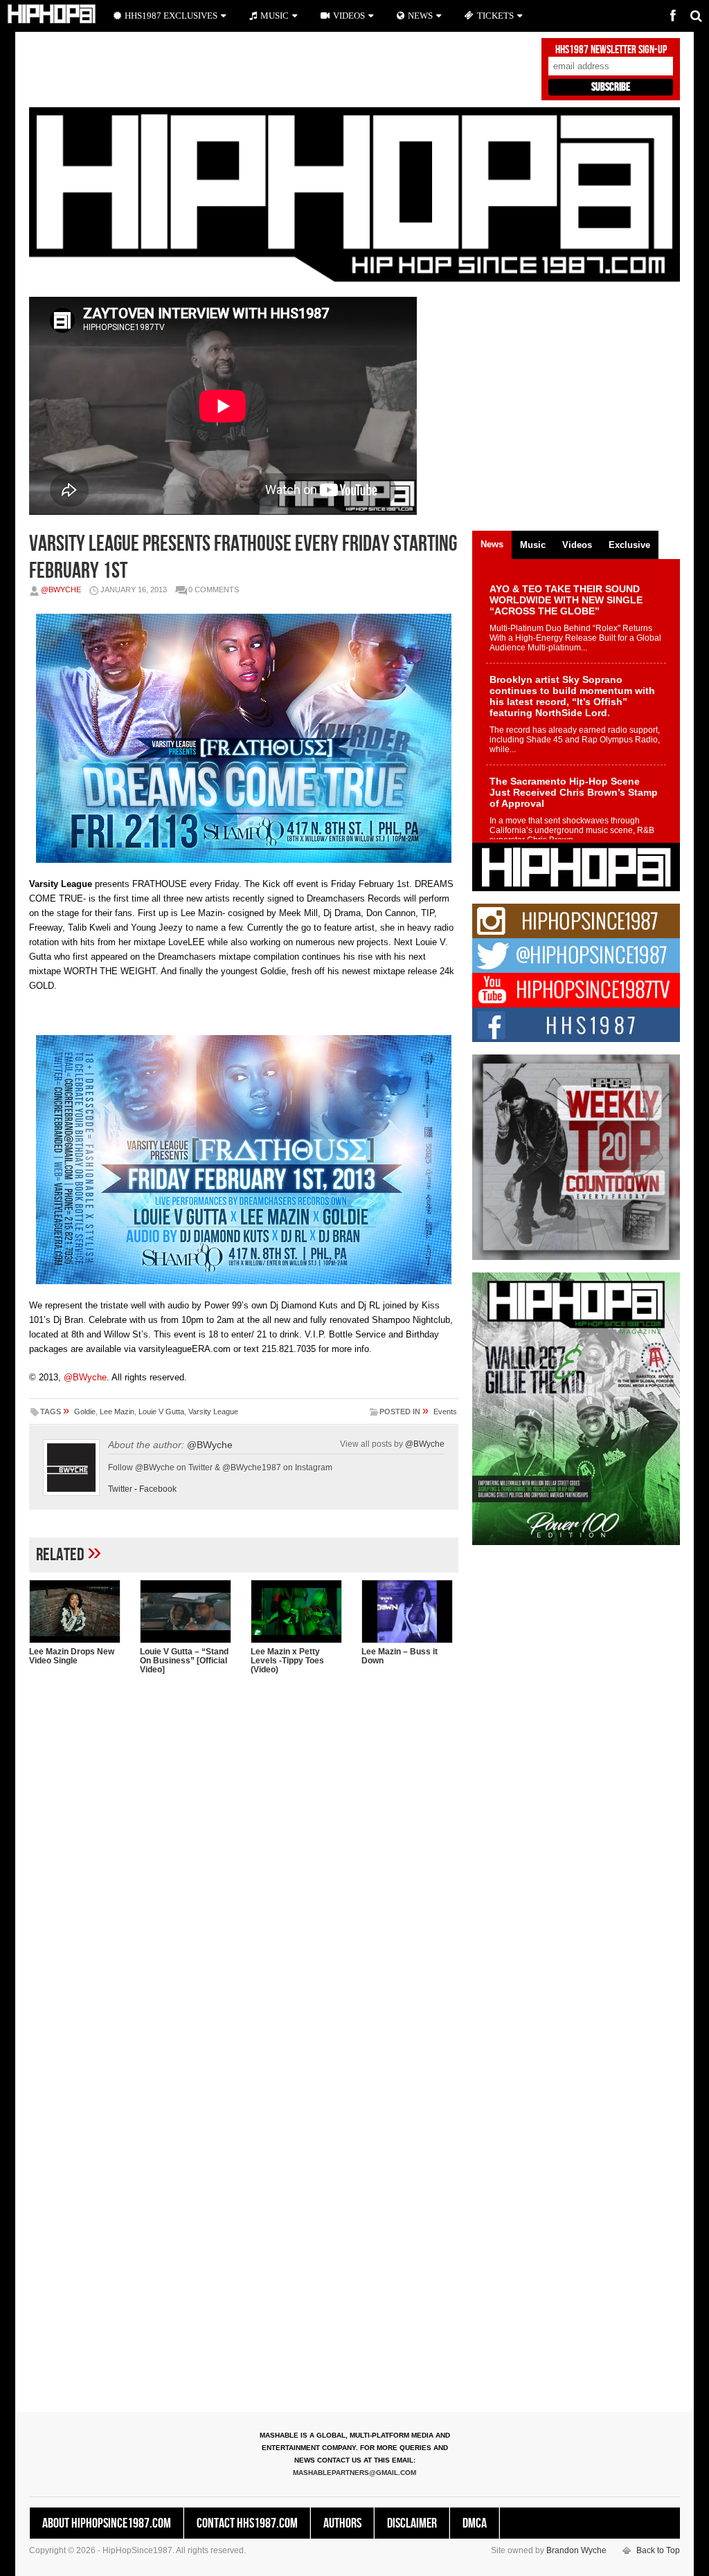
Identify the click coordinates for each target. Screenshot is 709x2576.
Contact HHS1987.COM (247, 2523)
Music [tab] (533, 545)
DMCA (475, 2523)
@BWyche (61, 590)
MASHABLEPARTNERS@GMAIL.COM (354, 2473)
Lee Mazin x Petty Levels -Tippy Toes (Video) (287, 1661)
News (420, 16)
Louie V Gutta (161, 1412)
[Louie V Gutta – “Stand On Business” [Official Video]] (188, 1611)
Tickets (495, 16)
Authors (342, 2523)
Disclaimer (412, 2523)
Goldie (85, 1412)
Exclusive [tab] (629, 545)
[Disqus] (244, 1864)
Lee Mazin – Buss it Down (400, 1656)
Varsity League (213, 1412)
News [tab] (492, 544)
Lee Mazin (117, 1412)
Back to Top (658, 2550)
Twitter (120, 1489)
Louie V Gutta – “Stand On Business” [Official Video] (184, 1661)
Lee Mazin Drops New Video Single (72, 1656)
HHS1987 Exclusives (171, 16)
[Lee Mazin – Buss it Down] (410, 1611)
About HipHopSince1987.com (107, 2523)
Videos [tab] (577, 545)
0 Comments (214, 590)
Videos (349, 16)
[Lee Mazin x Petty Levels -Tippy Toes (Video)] (299, 1611)
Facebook (158, 1489)
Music (275, 16)
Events (445, 1412)
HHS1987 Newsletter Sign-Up (611, 50)
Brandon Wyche (576, 2550)
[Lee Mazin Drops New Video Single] (78, 1611)
